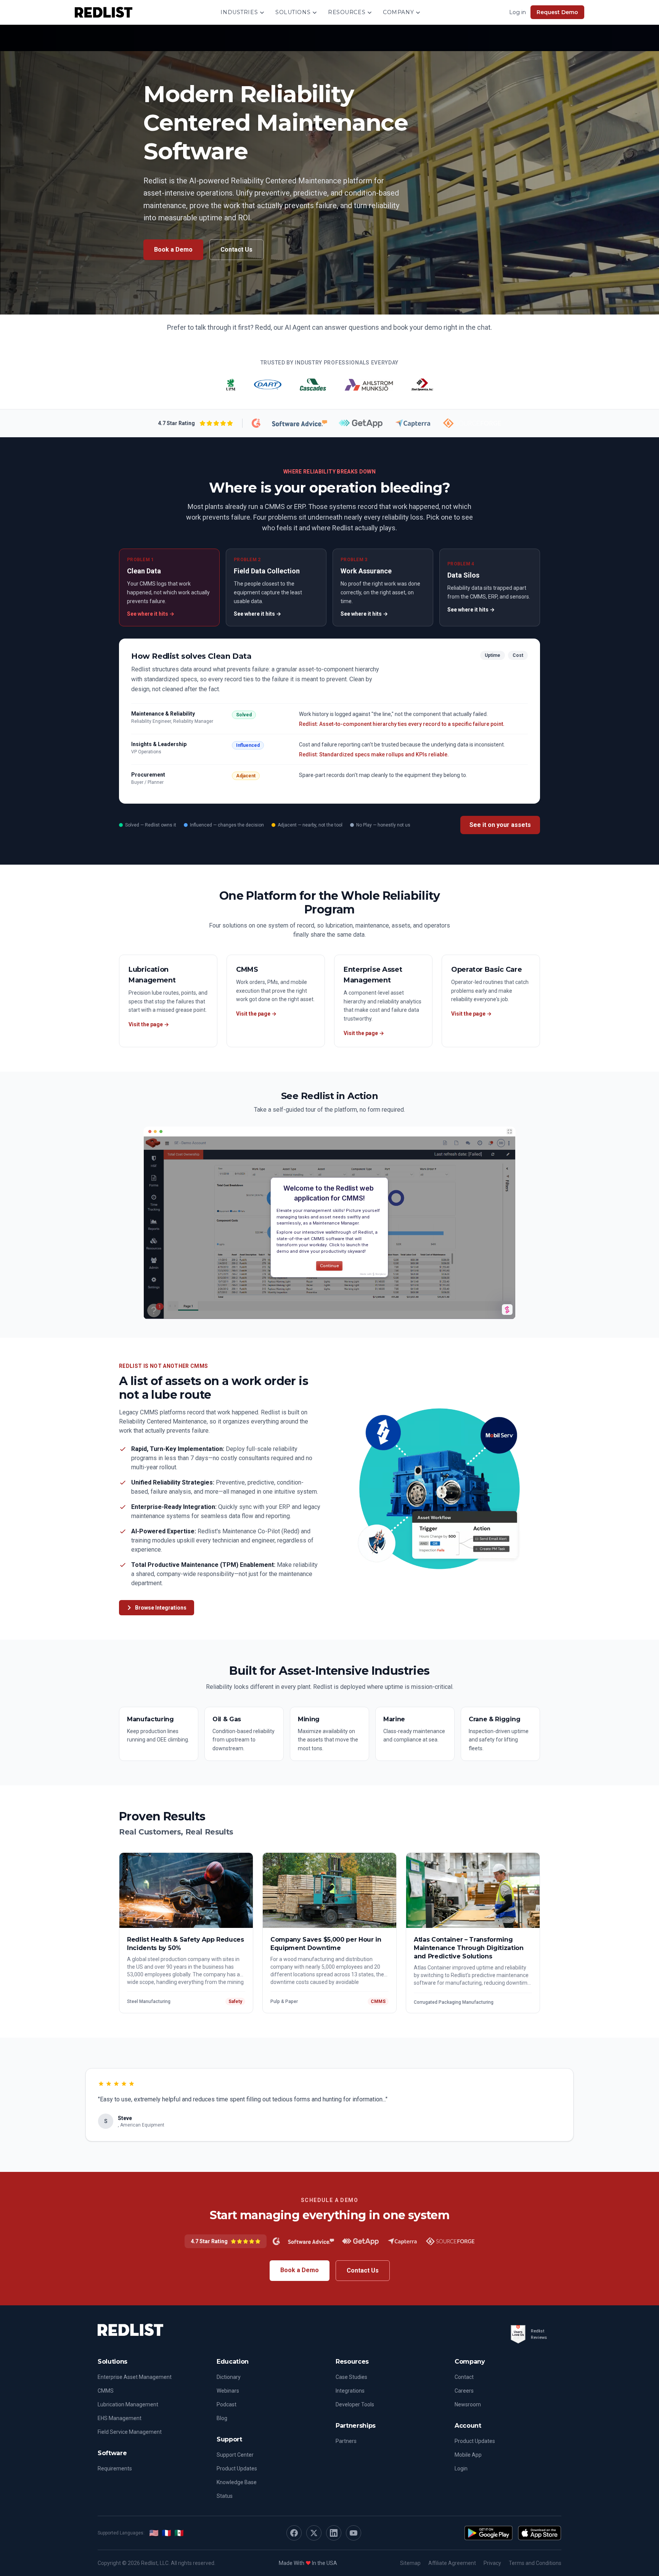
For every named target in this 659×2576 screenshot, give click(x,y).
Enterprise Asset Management (135, 2377)
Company (398, 12)
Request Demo (557, 12)
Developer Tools (355, 2404)
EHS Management (120, 2418)
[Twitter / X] (314, 2533)
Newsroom (468, 2404)
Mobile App (468, 2455)
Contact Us (236, 250)
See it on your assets (500, 825)
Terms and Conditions (535, 2563)
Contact (464, 2377)
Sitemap (410, 2563)
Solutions (293, 12)
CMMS (106, 2391)
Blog (222, 2418)
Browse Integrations (161, 1608)
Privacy (492, 2563)
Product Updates (237, 2468)
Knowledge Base (237, 2482)
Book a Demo (173, 250)
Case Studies (351, 2377)
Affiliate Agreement (452, 2563)
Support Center (235, 2455)
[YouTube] (354, 2533)
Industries (239, 12)
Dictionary (229, 2377)
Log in (518, 12)
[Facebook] (294, 2533)
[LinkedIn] (334, 2533)
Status (225, 2496)
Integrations (350, 2391)
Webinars (228, 2391)
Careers (464, 2391)
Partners (346, 2441)
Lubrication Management (128, 2404)
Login (461, 2468)
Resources (347, 12)
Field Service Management (130, 2432)
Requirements (115, 2468)
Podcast (227, 2404)
